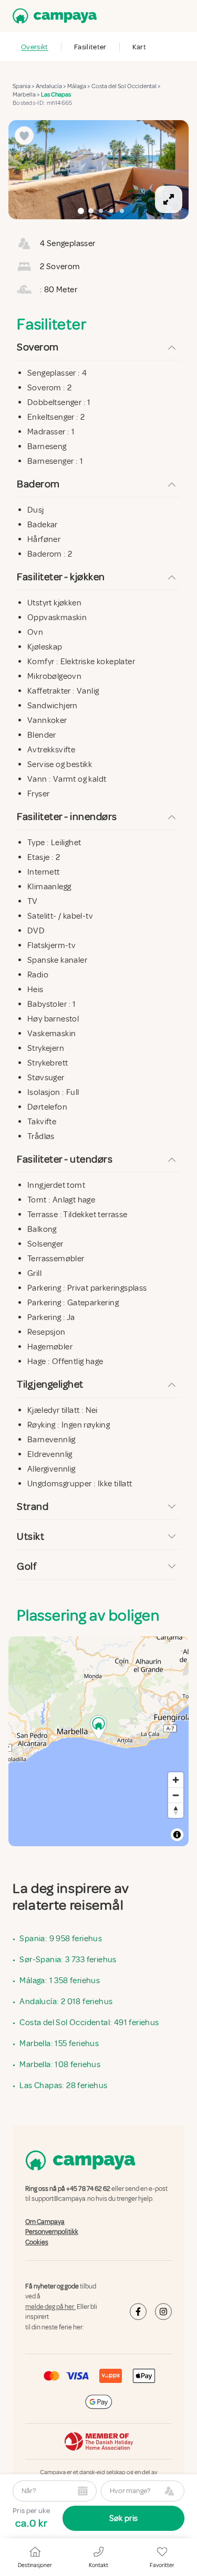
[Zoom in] (176, 1780)
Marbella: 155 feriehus (59, 2043)
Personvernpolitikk (52, 2232)
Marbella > (27, 95)
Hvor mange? (130, 2491)
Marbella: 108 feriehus (60, 2064)
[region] (98, 170)
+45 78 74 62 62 (88, 2189)
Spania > (24, 86)
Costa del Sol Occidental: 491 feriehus (89, 2023)
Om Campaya (45, 2222)
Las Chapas (56, 95)
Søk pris (124, 2518)
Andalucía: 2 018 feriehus (66, 2002)
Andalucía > (51, 86)
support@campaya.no (63, 2199)
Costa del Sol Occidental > (127, 86)
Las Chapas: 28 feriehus (63, 2085)
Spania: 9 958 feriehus (61, 1939)
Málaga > (79, 86)
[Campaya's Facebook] (138, 2312)
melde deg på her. (50, 2307)
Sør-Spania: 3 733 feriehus (68, 1960)
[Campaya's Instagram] (163, 2312)
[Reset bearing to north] (176, 1810)
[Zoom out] (176, 1795)
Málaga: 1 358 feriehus (60, 1981)
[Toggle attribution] (177, 1835)
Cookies (37, 2242)
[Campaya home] (53, 16)
